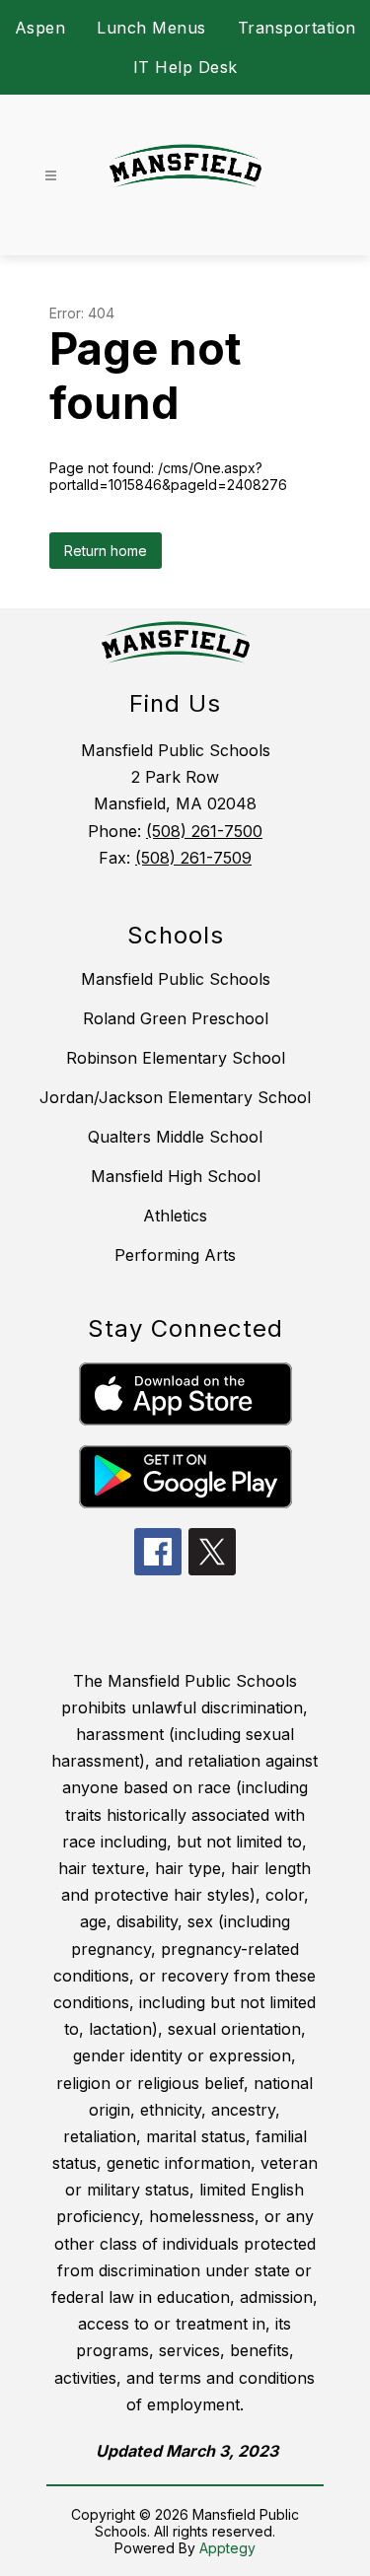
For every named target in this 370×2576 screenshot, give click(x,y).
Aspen (40, 28)
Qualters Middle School (175, 1137)
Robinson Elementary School (176, 1058)
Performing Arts (175, 1255)
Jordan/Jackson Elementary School (175, 1097)
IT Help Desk (185, 67)
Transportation (297, 28)
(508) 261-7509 (193, 858)
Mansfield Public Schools (176, 979)
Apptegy (227, 2548)
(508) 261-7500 (204, 831)
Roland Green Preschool (176, 1018)
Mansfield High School (176, 1176)
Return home (106, 551)
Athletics (175, 1216)
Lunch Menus (151, 28)
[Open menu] (51, 176)
